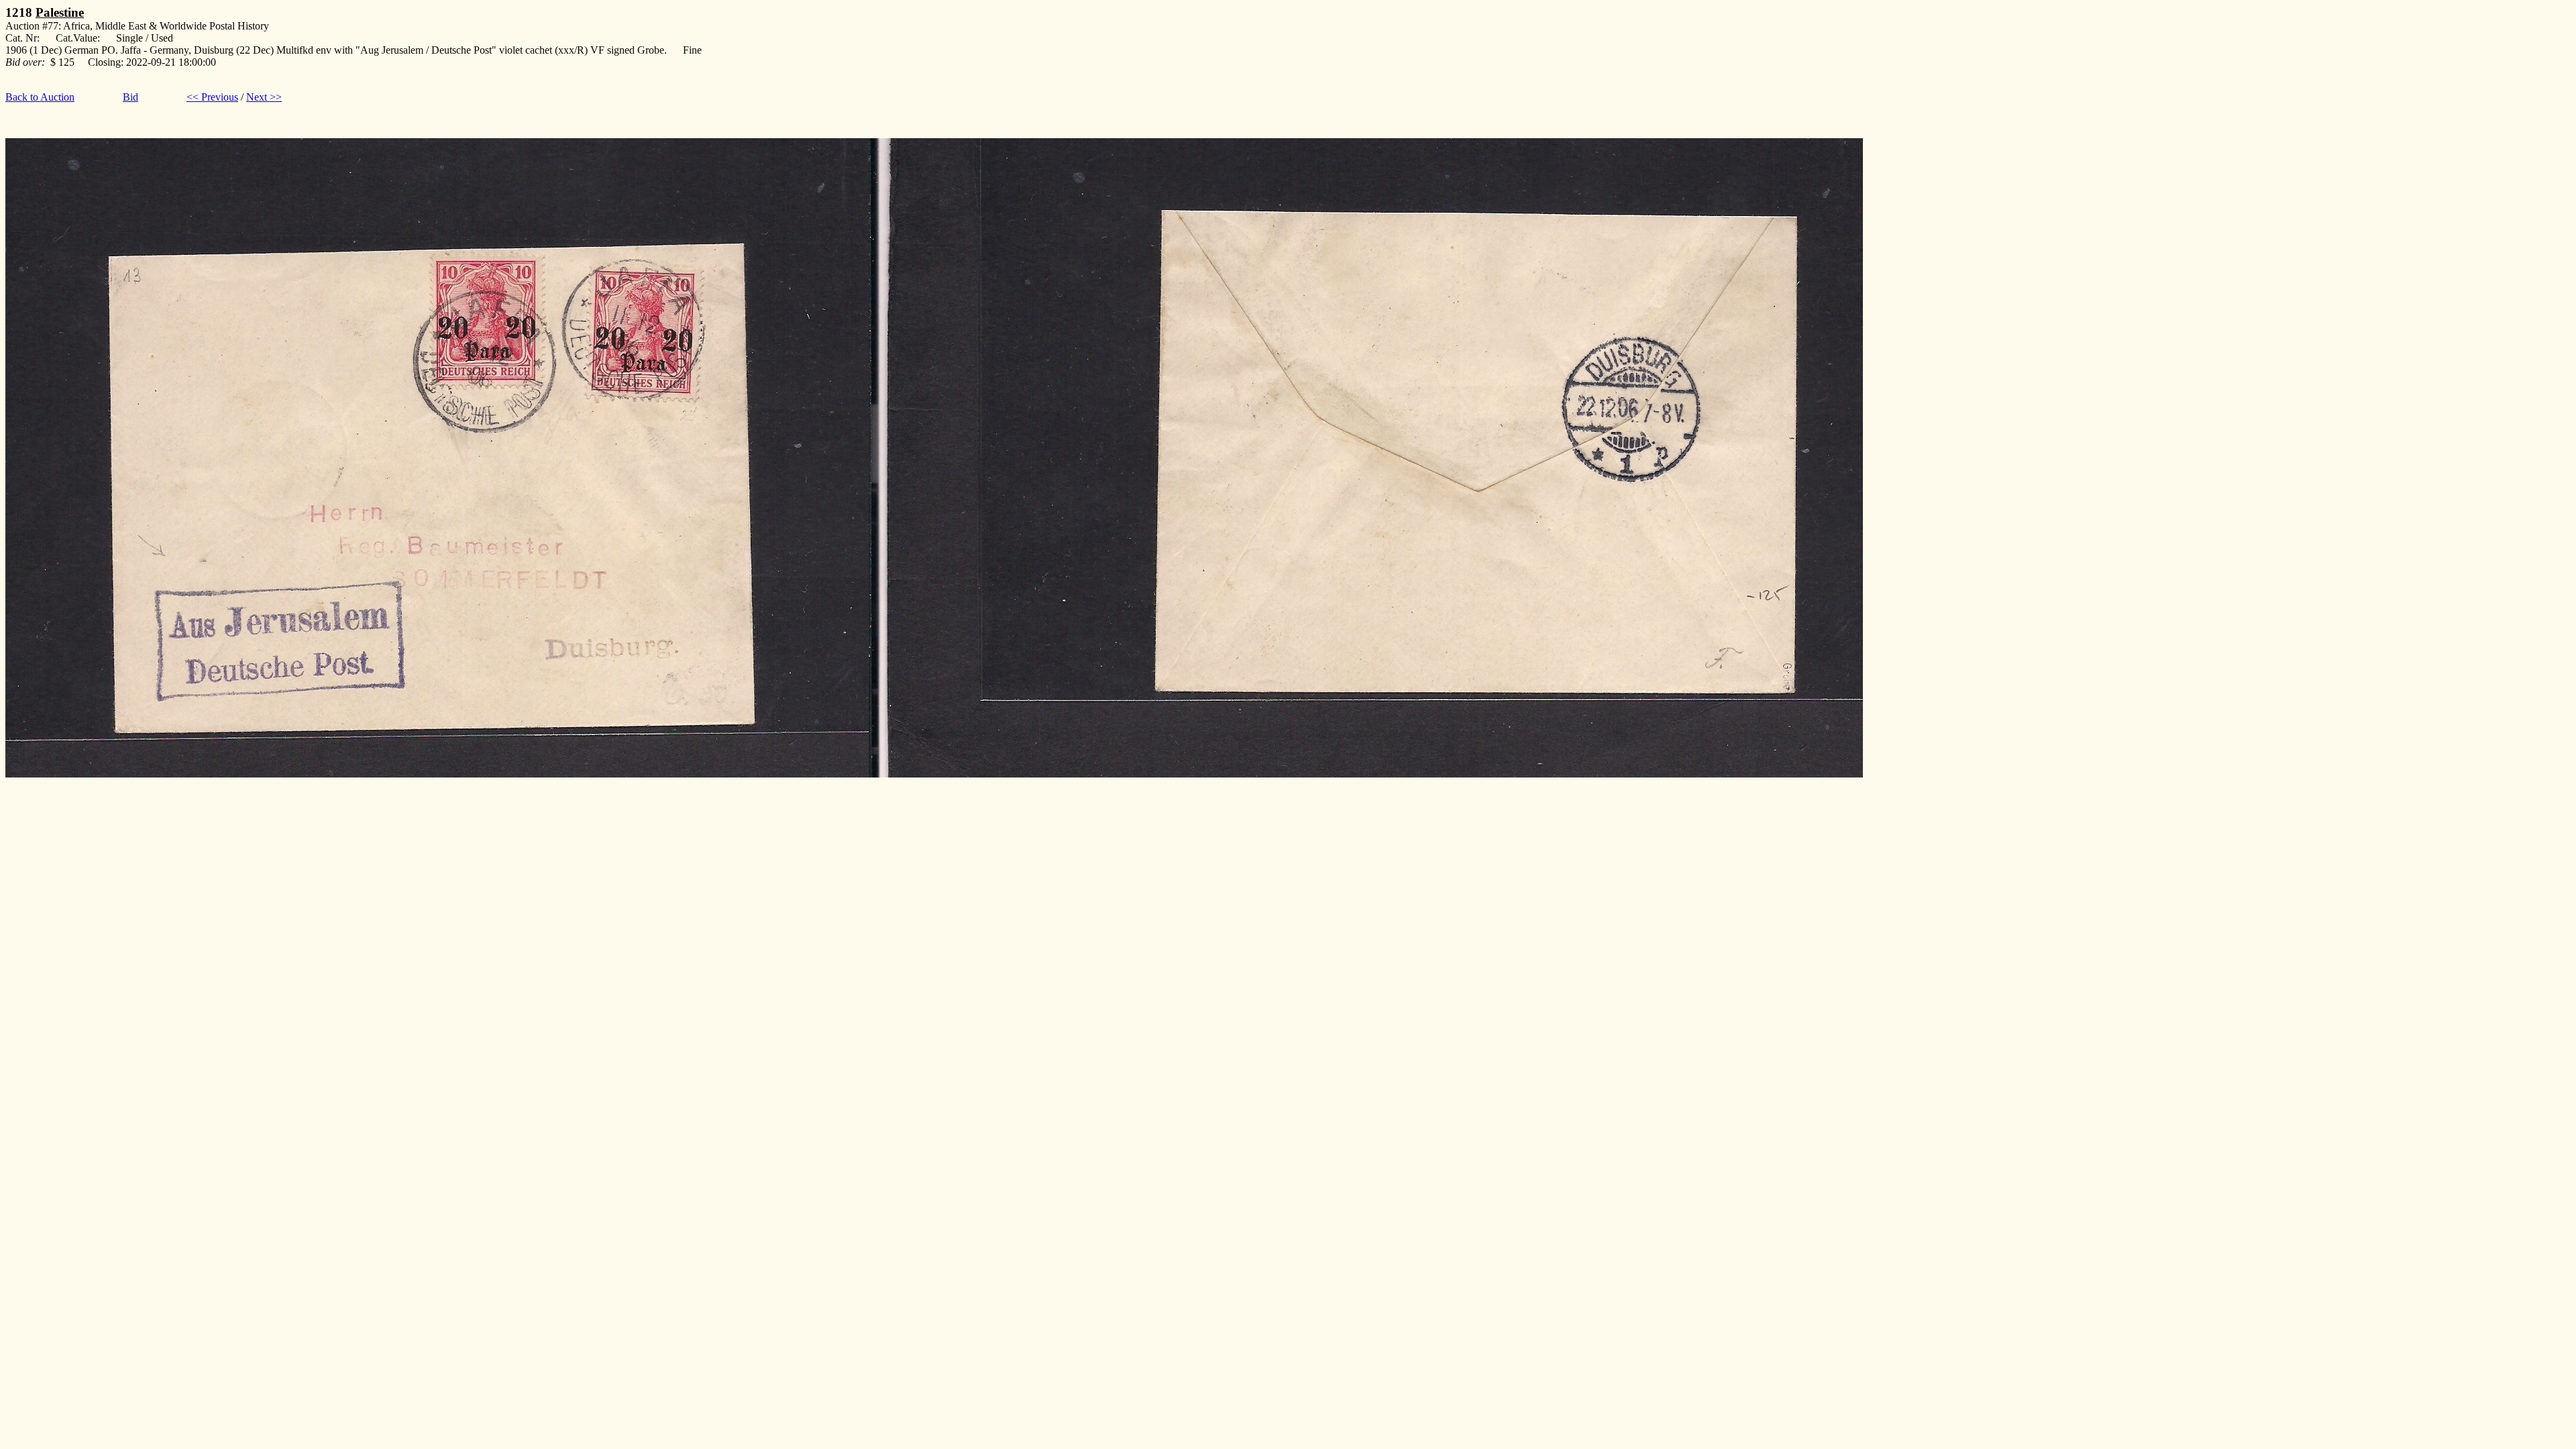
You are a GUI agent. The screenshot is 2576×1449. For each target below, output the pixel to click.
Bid (130, 97)
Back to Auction (40, 97)
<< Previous (212, 97)
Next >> (264, 97)
